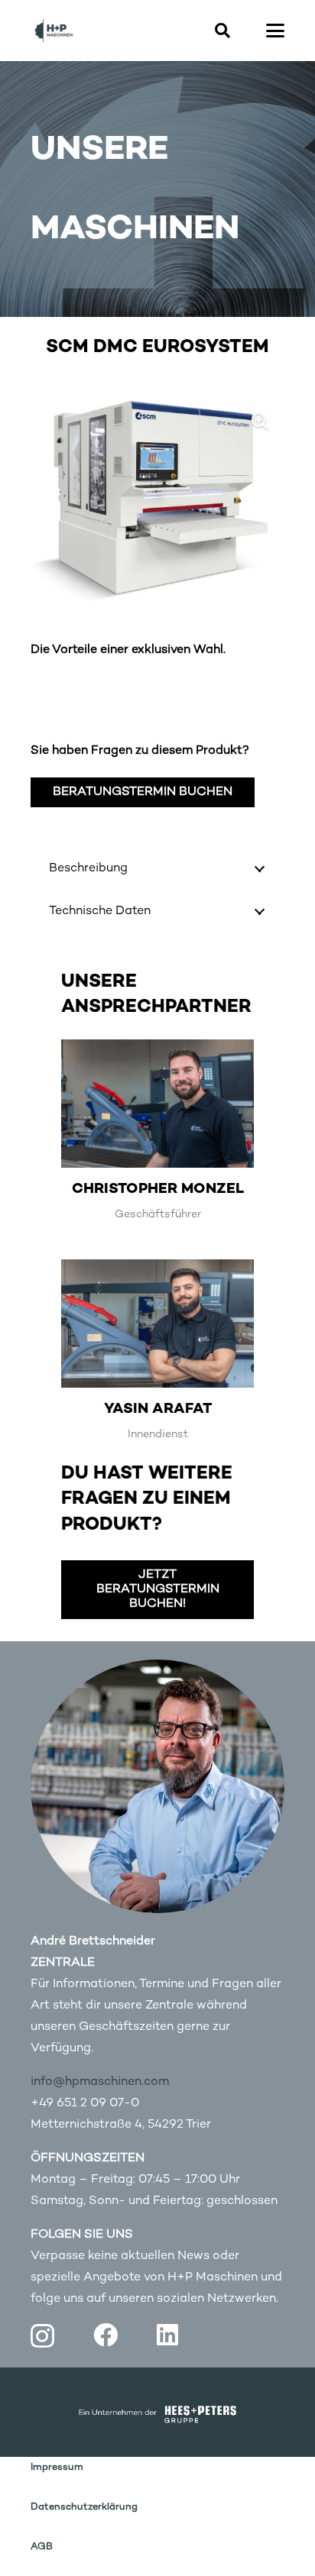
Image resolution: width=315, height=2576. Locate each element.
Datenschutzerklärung (84, 2507)
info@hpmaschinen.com (100, 2082)
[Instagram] (42, 2336)
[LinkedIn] (167, 2335)
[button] (222, 31)
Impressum (57, 2468)
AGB (42, 2547)
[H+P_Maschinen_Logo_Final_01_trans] (54, 31)
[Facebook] (106, 2335)
